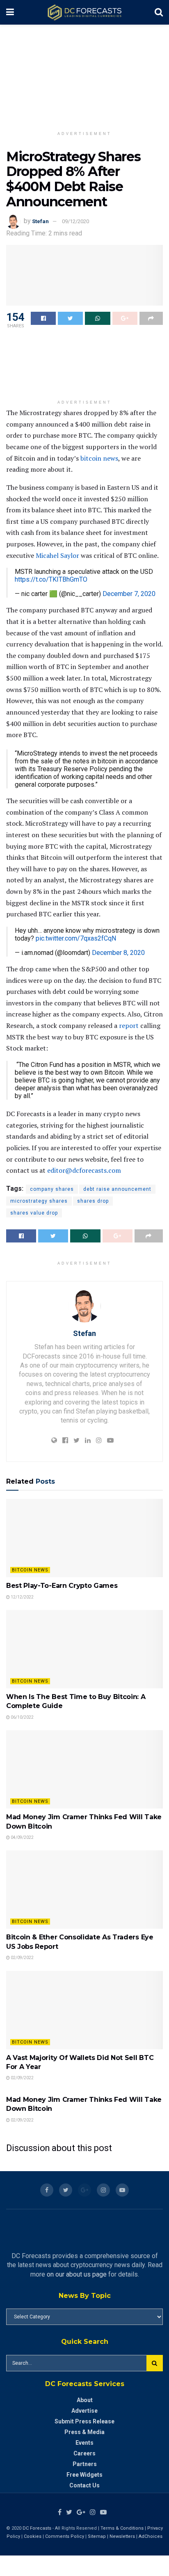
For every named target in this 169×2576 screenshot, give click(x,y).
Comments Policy (65, 2536)
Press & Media (84, 2432)
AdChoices (151, 2536)
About (85, 2400)
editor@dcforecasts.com (84, 1170)
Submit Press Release (84, 2421)
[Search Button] (155, 2363)
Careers (84, 2453)
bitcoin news (99, 458)
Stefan (40, 221)
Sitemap (97, 2536)
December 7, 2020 (129, 594)
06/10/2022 (22, 1717)
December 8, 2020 (118, 953)
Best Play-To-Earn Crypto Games (62, 1586)
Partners (85, 2464)
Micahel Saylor (57, 555)
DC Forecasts (37, 2528)
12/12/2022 (22, 1597)
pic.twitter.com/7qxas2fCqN (76, 938)
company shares (52, 1189)
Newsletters (122, 2536)
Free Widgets (84, 2475)
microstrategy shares (39, 1201)
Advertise (84, 2411)
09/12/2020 (75, 221)
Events (84, 2443)
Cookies (33, 2536)
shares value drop (34, 1213)
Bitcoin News (30, 1570)
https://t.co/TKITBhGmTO (51, 579)
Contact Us (84, 2485)
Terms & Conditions (123, 2528)
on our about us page (77, 2274)
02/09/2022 (22, 1958)
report (129, 1025)
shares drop (93, 1201)
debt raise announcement (117, 1189)
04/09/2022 (22, 1837)
